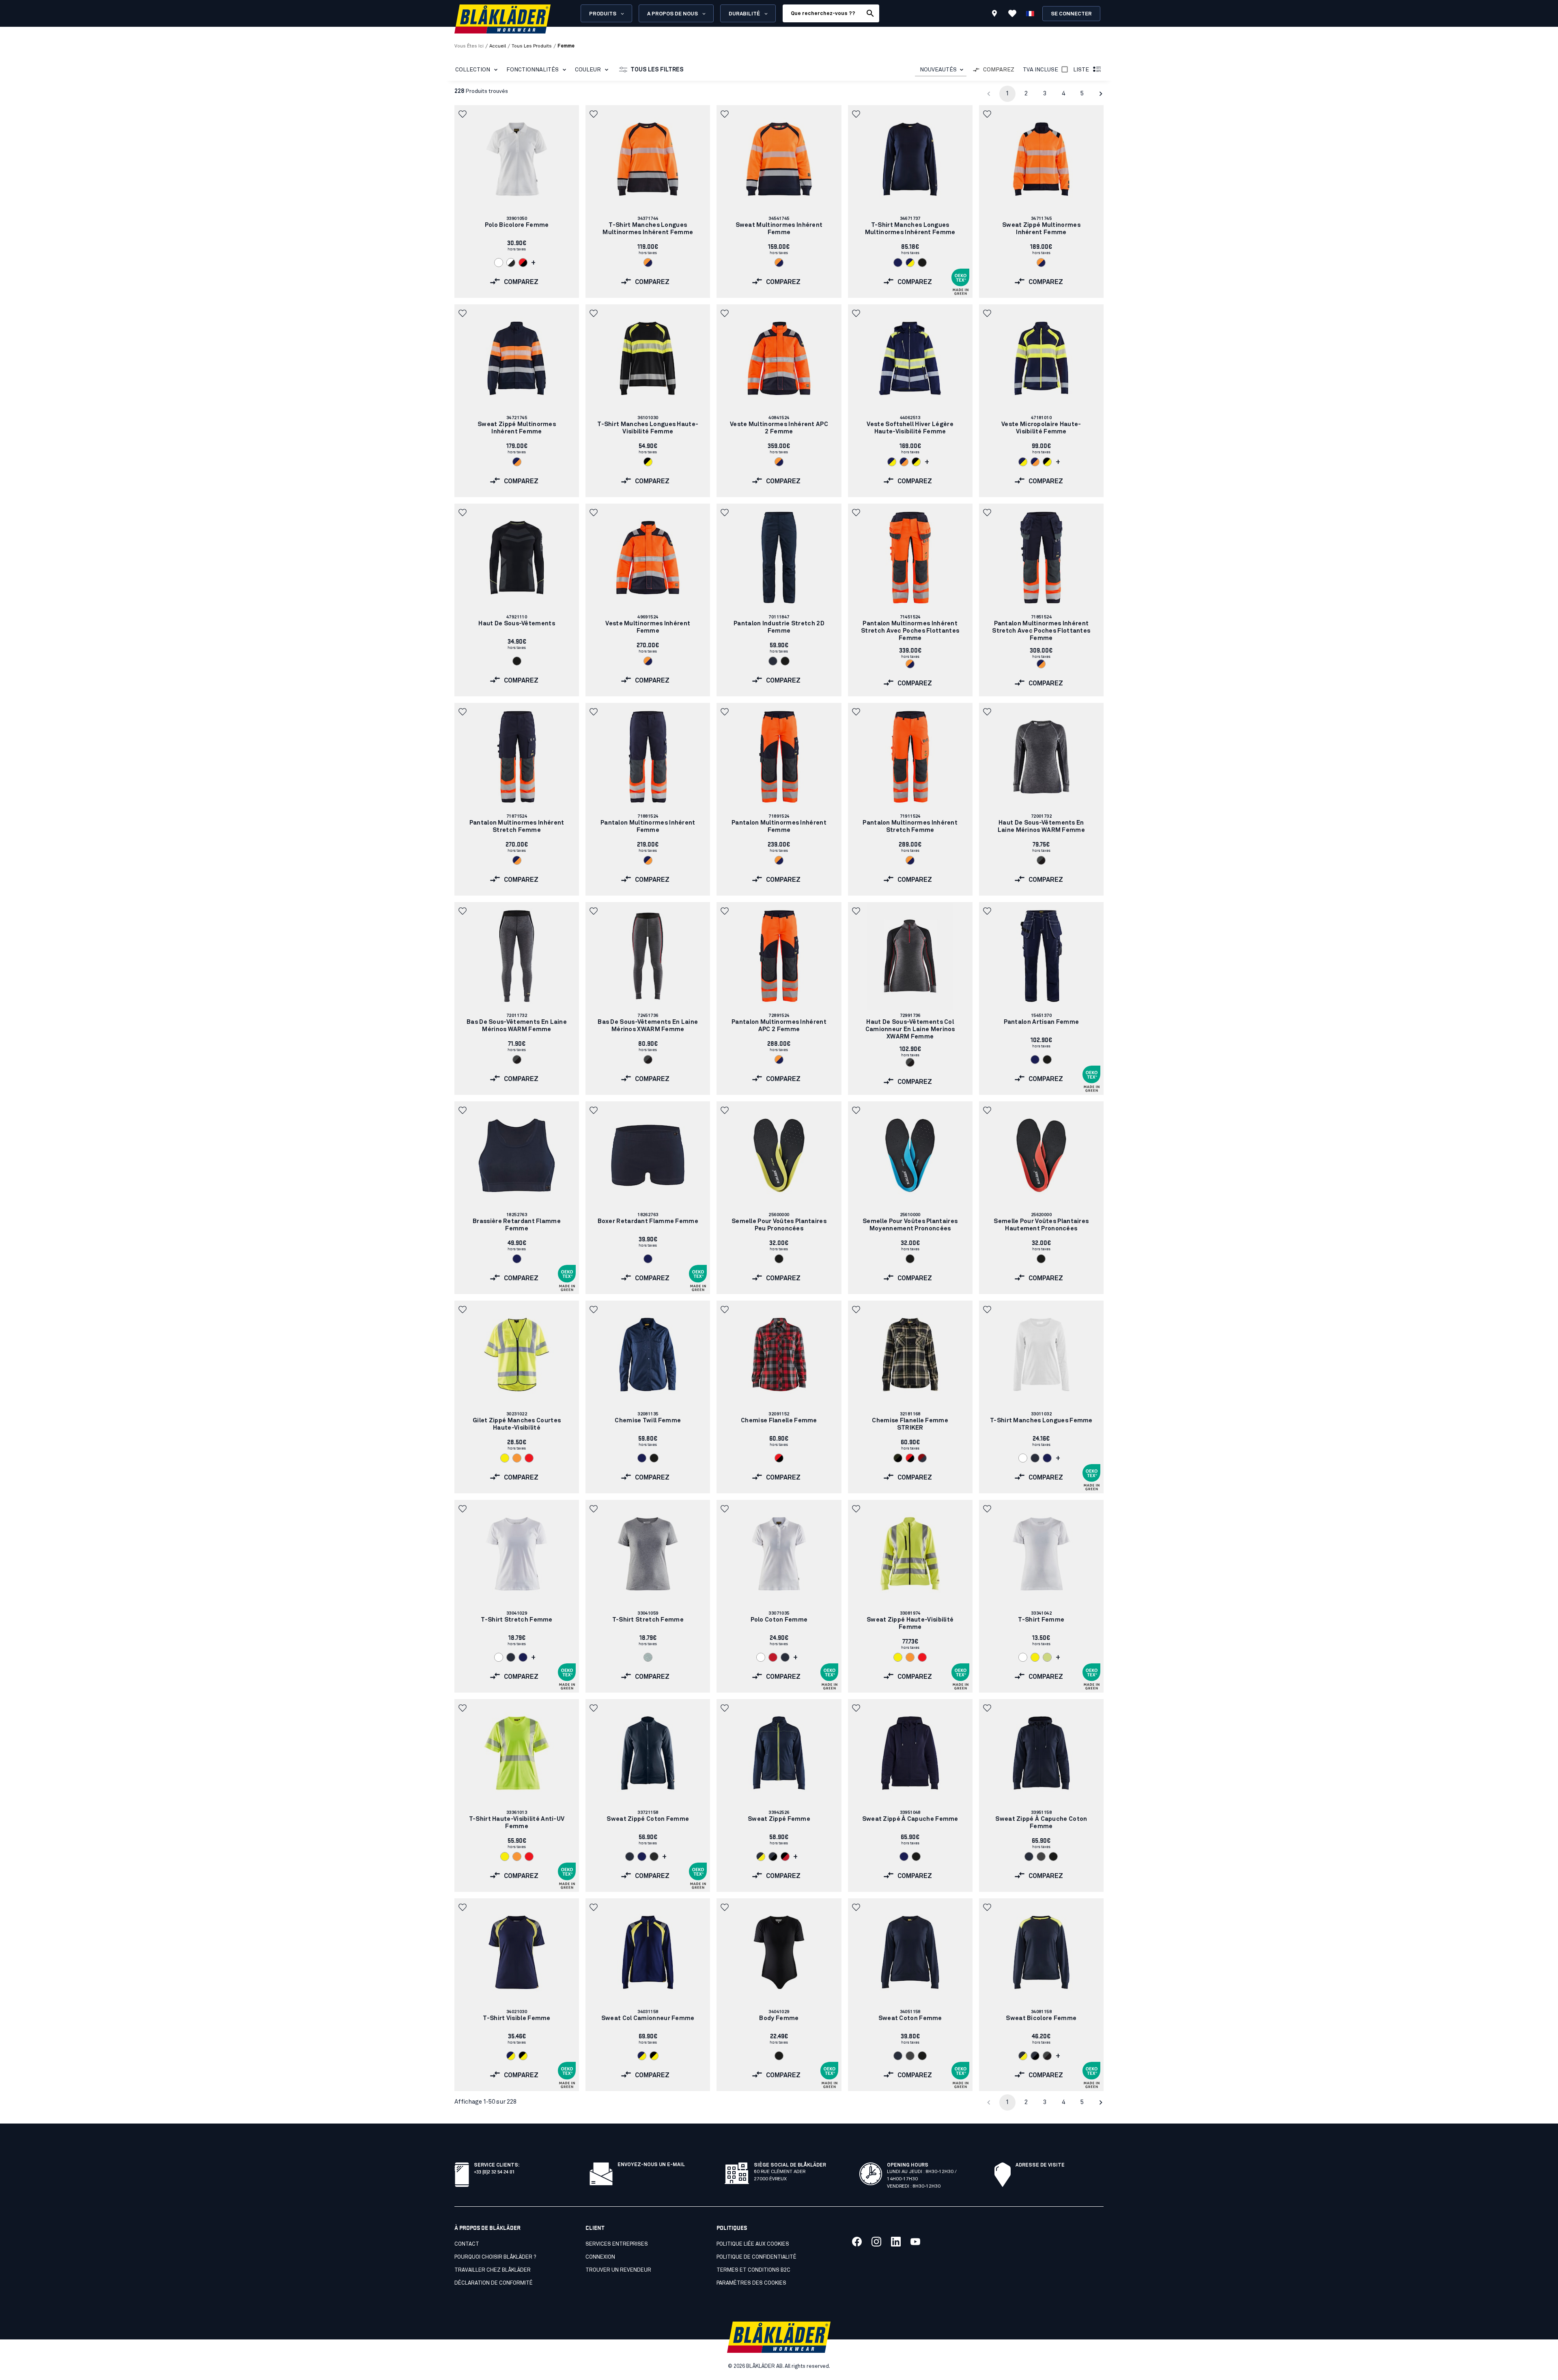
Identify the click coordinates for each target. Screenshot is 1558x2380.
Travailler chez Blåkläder (493, 2270)
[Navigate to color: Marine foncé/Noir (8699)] (773, 1857)
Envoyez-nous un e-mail (651, 2165)
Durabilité (744, 14)
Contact (467, 2244)
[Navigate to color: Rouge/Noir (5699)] (523, 263)
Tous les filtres (657, 70)
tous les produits (532, 46)
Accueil (498, 46)
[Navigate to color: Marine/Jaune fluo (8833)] (511, 2056)
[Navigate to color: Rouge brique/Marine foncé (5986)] (922, 1458)
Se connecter (1071, 14)
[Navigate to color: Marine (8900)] (898, 263)
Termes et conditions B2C (753, 2270)
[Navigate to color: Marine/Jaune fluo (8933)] (910, 263)
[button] (463, 114)
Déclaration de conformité (494, 2283)
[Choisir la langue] (1030, 13)
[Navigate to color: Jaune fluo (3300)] (505, 1458)
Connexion (600, 2257)
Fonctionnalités (533, 70)
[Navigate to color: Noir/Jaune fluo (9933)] (648, 462)
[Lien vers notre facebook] (857, 2242)
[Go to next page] (1101, 94)
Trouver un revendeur (618, 2270)
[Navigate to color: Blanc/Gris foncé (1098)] (511, 263)
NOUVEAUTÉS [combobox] (938, 70)
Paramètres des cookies (751, 2283)
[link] (517, 201)
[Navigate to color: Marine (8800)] (1035, 1060)
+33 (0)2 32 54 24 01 (494, 2171)
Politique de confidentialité (756, 2257)
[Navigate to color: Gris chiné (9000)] (648, 1657)
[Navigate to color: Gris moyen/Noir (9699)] (1041, 860)
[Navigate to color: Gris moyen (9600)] (1041, 1857)
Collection (473, 70)
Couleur (588, 70)
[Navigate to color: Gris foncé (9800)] (654, 1857)
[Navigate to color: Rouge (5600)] (773, 1657)
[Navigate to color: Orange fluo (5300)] (517, 1458)
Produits (603, 14)
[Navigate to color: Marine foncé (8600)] (773, 661)
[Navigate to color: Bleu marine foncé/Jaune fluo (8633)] (761, 1857)
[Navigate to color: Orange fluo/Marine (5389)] (648, 263)
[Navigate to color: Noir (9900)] (922, 263)
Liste (1081, 70)
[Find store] (994, 15)
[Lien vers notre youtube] (915, 2242)
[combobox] (941, 70)
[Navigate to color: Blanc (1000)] (499, 263)
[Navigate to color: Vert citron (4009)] (1047, 1657)
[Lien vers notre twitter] (876, 2242)
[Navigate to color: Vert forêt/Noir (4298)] (898, 1458)
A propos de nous (672, 14)
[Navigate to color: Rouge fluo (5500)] (529, 1458)
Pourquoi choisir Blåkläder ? (495, 2257)
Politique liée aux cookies (753, 2244)
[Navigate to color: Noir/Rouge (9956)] (785, 1857)
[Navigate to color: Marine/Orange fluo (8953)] (517, 462)
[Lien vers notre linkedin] (896, 2242)
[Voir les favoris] (1012, 13)
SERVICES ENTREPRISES (617, 2244)
